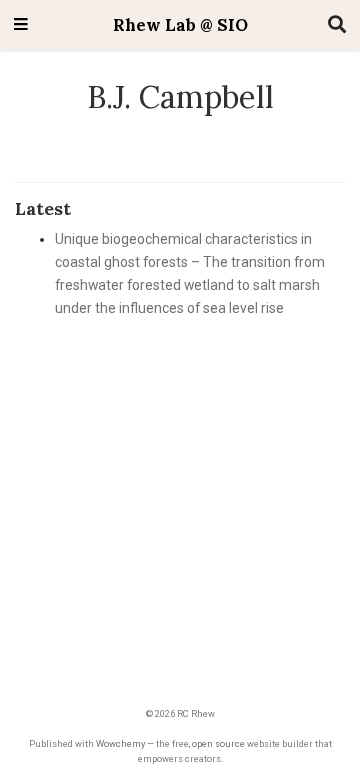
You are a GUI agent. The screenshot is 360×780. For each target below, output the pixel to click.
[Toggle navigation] (21, 25)
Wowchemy (120, 743)
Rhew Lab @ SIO (180, 25)
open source (218, 743)
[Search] (337, 25)
